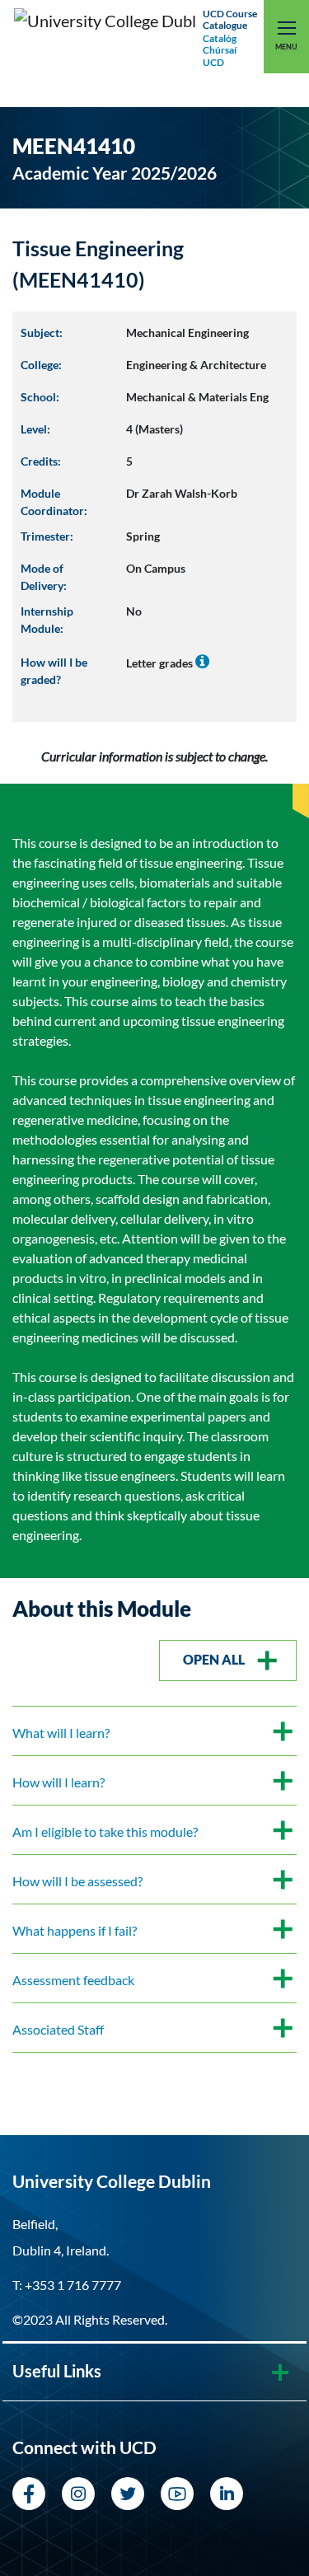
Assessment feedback (73, 1980)
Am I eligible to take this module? (105, 1831)
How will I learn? (59, 1782)
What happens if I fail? (75, 1930)
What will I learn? (61, 1733)
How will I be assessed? (77, 1881)
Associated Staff (58, 2029)
